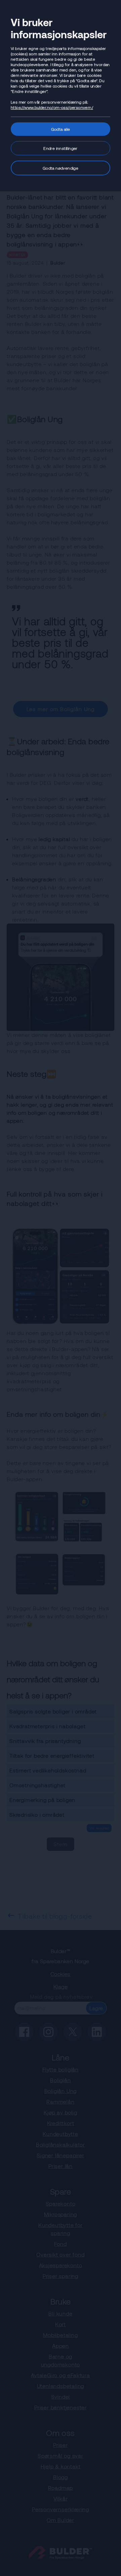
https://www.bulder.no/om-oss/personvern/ (52, 107)
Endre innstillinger (61, 148)
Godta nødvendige (61, 168)
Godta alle (61, 129)
